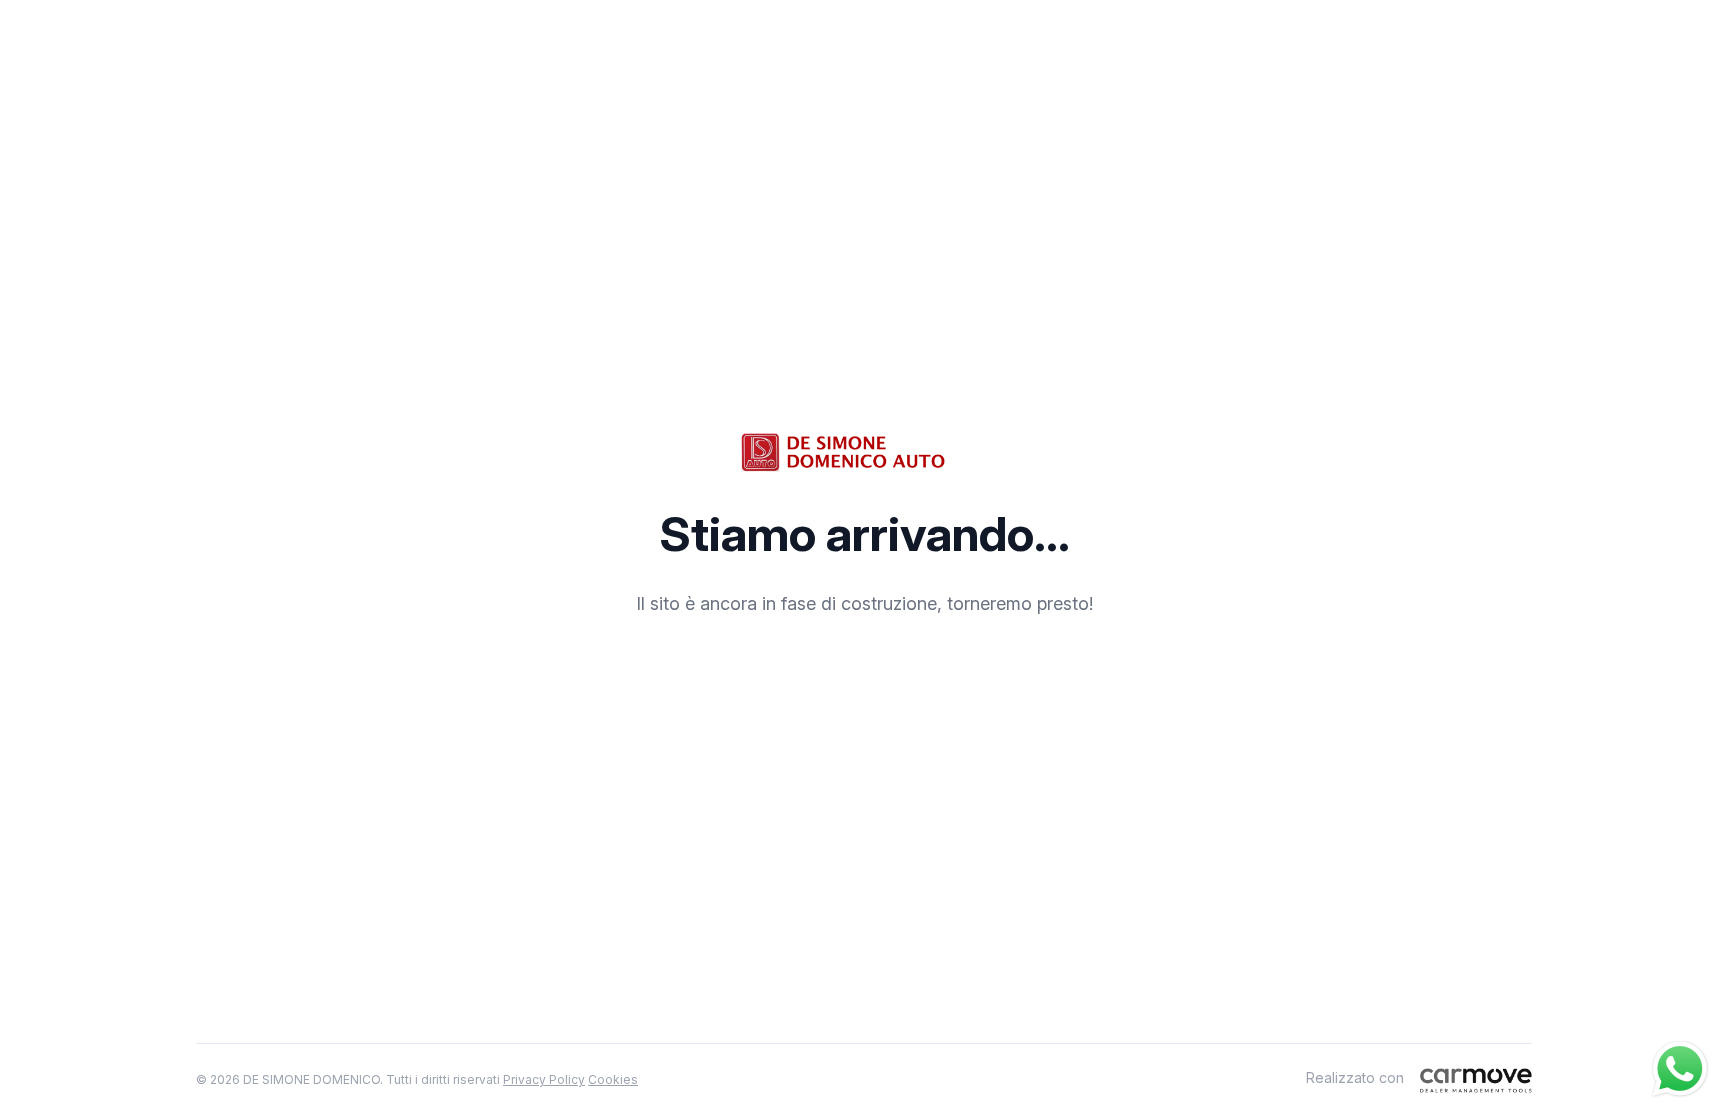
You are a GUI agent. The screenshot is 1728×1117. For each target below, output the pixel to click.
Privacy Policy (544, 1079)
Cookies (613, 1079)
